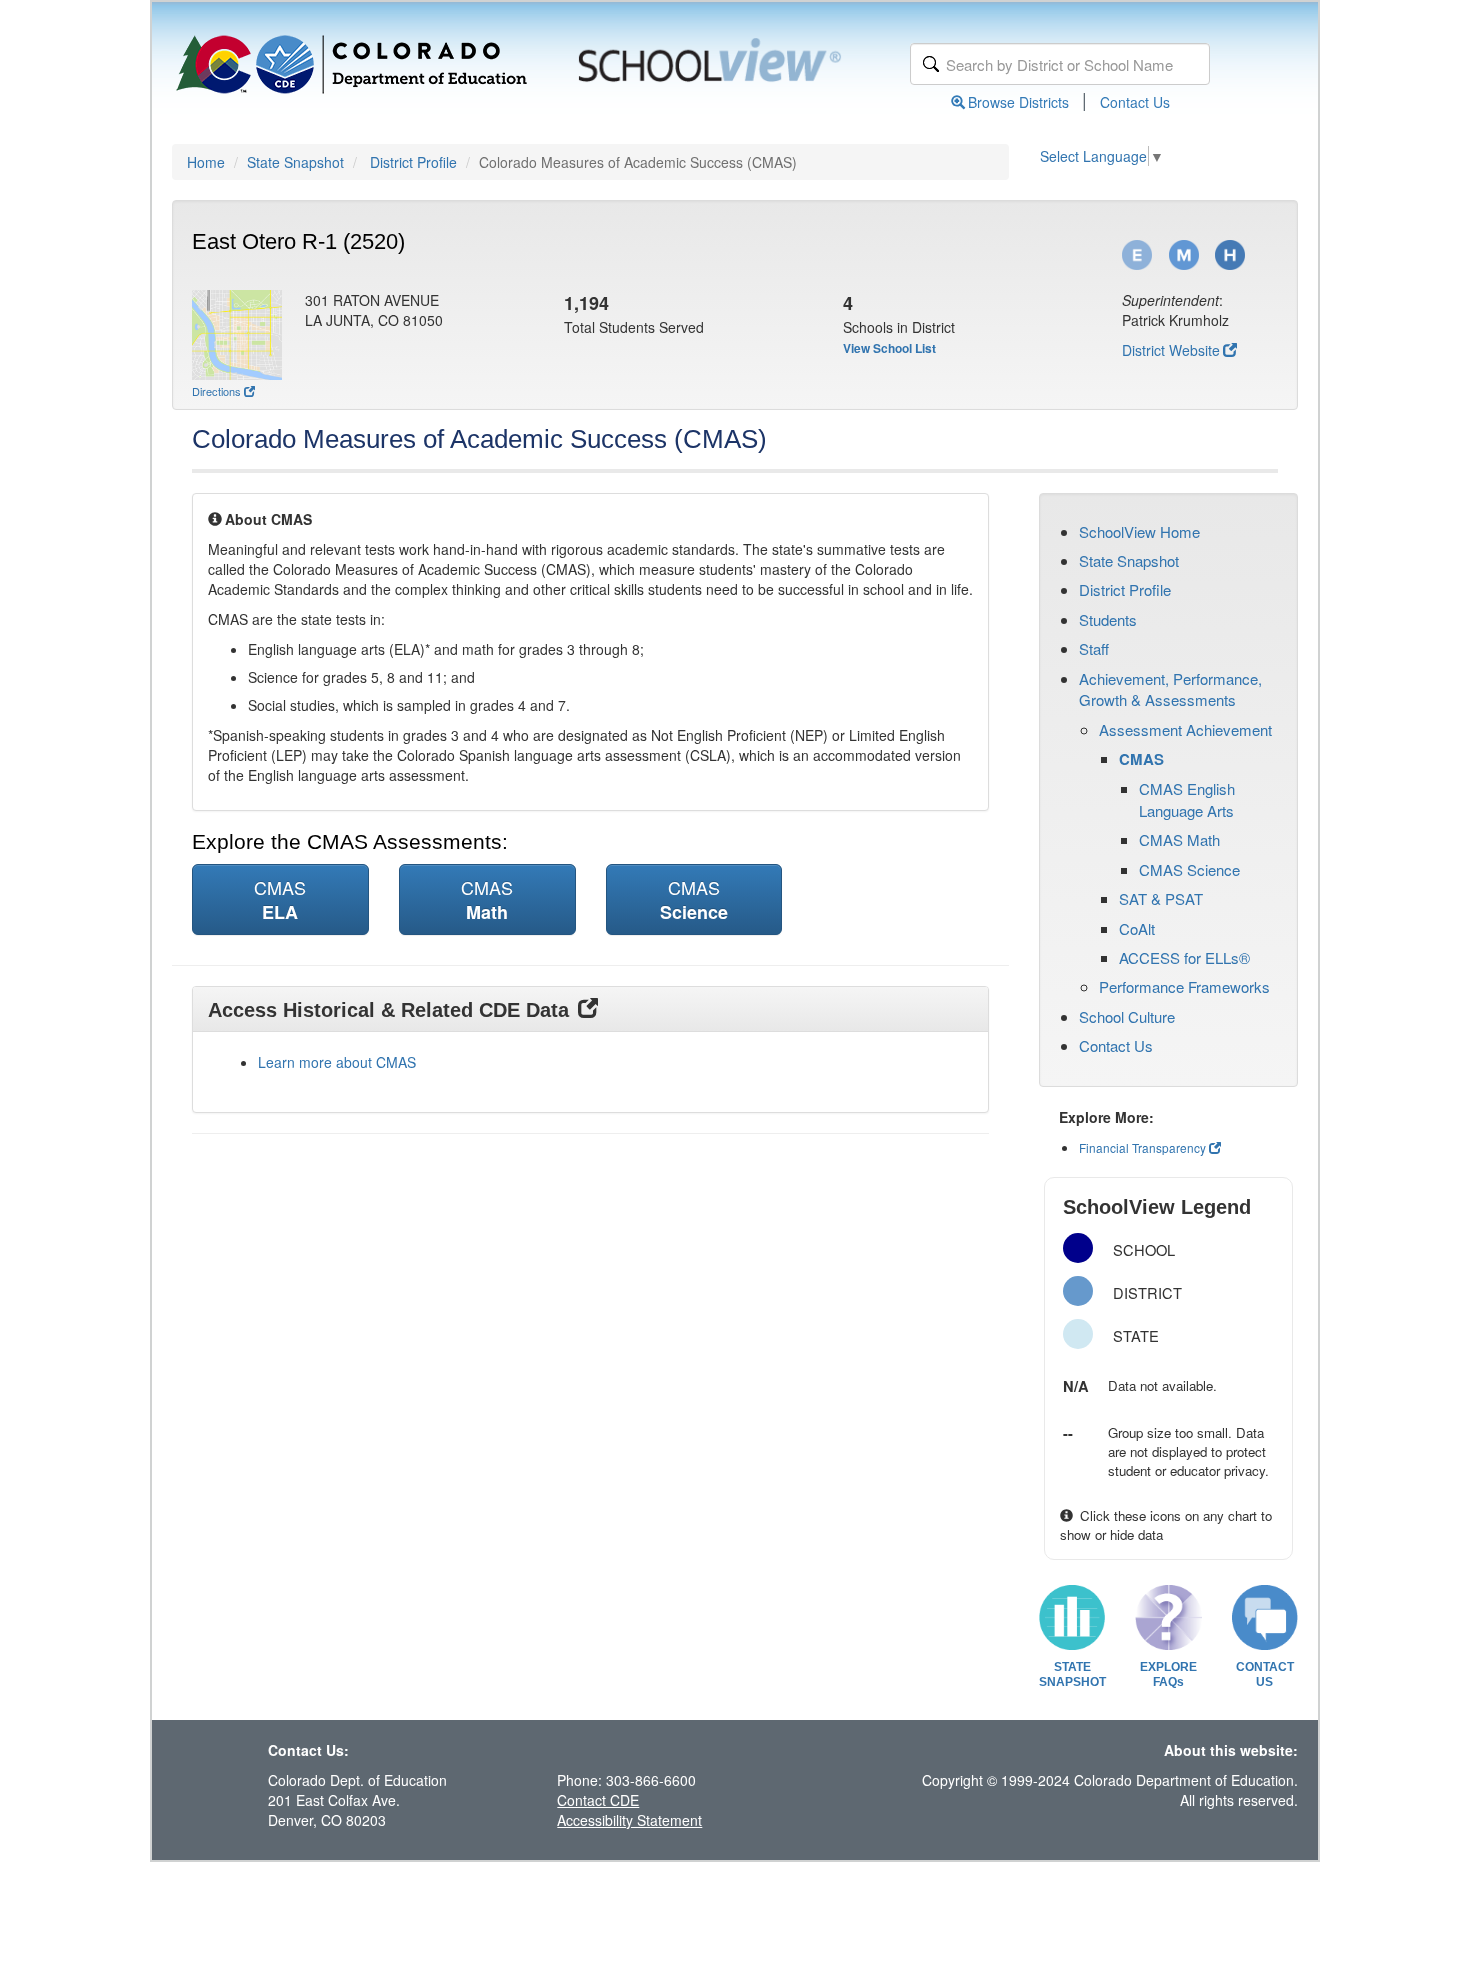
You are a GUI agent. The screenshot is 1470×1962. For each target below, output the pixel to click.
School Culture (1127, 1016)
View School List (889, 348)
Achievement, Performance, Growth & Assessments (1170, 689)
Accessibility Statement (629, 1820)
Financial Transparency (1142, 1147)
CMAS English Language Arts (1187, 799)
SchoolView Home (1139, 531)
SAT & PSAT (1161, 898)
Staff (1094, 648)
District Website (1171, 350)
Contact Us (1135, 102)
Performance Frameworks (1184, 986)
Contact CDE (598, 1800)
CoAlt (1137, 928)
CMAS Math (1179, 839)
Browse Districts (1018, 102)
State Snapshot (295, 162)
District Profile (413, 162)
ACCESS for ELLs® (1184, 957)
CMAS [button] (280, 899)
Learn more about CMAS (337, 1062)
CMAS (1141, 759)
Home (206, 162)
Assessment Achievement (1185, 729)
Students (1108, 619)
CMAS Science (1189, 869)
